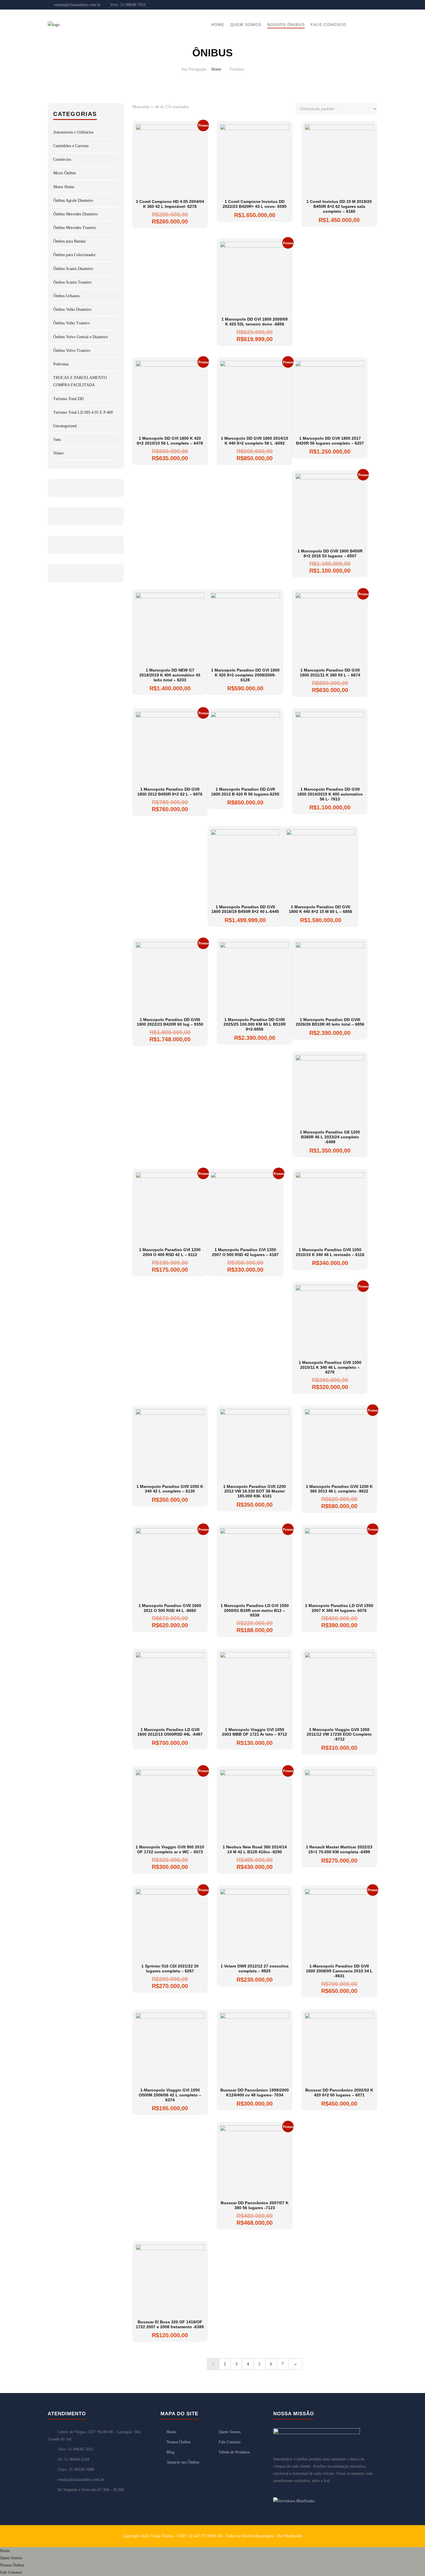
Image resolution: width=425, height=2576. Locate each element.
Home (218, 25)
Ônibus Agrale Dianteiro (73, 200)
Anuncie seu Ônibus (183, 2462)
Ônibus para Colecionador (74, 255)
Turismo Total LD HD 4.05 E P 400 (83, 412)
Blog (170, 2452)
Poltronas (61, 364)
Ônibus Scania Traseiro (72, 282)
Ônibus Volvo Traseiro (72, 351)
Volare (58, 453)
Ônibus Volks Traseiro (71, 323)
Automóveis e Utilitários (73, 132)
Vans (57, 440)
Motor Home (64, 187)
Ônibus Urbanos (66, 296)
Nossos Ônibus (286, 25)
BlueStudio (293, 2536)
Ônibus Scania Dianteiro (73, 269)
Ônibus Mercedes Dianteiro (75, 214)
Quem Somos (246, 25)
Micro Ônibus (64, 173)
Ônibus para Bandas (69, 241)
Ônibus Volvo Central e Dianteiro (81, 337)
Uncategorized (65, 426)
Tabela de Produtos (234, 2452)
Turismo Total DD (68, 399)
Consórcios (62, 159)
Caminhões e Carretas (71, 146)
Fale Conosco (328, 25)
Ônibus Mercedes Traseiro (75, 228)
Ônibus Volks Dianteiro (72, 309)
